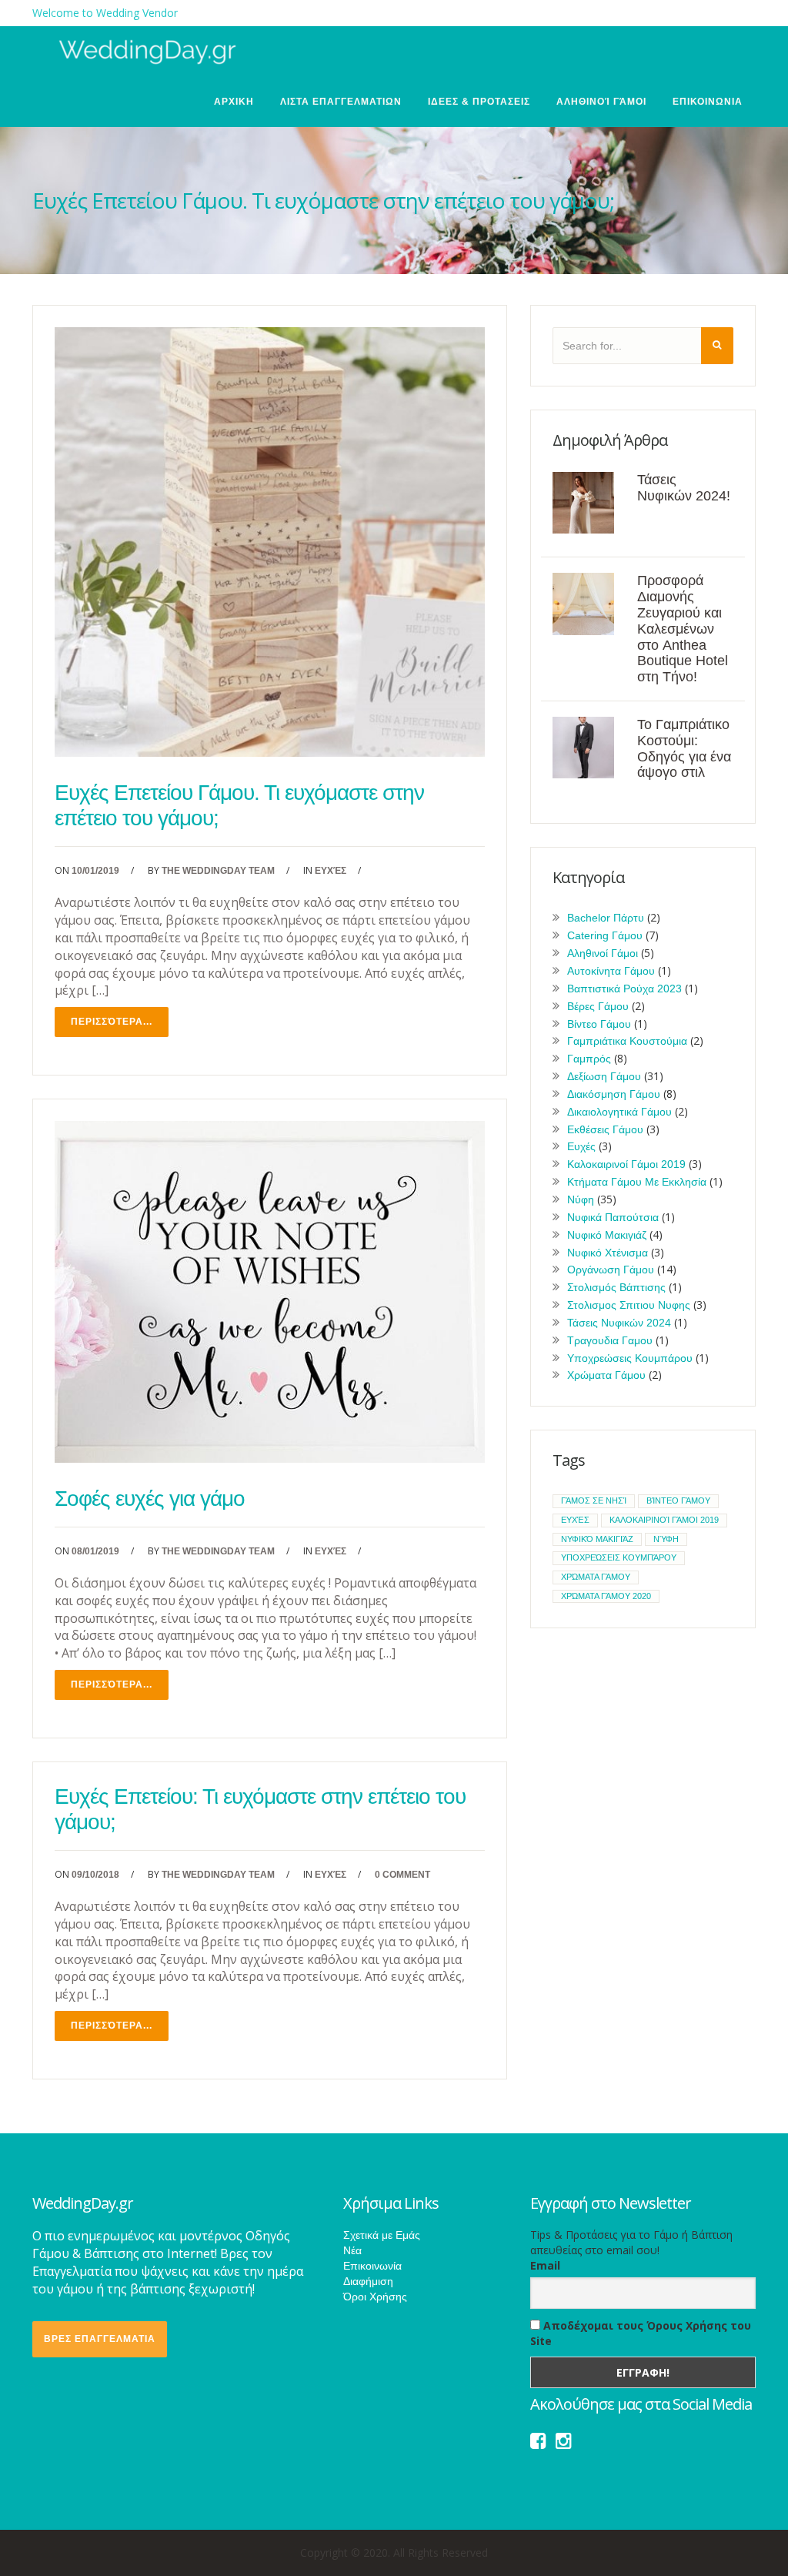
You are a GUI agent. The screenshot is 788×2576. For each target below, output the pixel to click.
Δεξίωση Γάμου (604, 1076)
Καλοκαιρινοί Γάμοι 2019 (626, 1164)
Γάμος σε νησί (594, 1500)
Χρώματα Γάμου (606, 1375)
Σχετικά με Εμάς (382, 2235)
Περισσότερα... (112, 1022)
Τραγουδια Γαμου (610, 1340)
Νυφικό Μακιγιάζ (607, 1235)
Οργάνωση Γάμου (611, 1270)
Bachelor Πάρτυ (606, 918)
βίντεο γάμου (678, 1500)
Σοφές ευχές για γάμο (150, 1499)
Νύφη (581, 1199)
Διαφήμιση (368, 2281)
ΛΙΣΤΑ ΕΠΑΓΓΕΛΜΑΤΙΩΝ (341, 102)
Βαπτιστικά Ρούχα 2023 (624, 989)
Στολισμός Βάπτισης (616, 1287)
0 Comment (402, 1875)
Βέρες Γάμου (598, 1006)
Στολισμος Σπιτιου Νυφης (629, 1305)
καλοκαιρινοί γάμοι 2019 (664, 1520)
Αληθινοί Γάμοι (601, 102)
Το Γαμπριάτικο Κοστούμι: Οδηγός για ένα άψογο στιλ (684, 748)
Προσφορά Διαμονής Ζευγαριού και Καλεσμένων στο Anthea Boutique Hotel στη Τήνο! (683, 629)
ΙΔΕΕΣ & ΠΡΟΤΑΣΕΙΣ (479, 102)
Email (545, 2265)
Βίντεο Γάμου (599, 1024)
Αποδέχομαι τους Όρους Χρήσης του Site (641, 2333)
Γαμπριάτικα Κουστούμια (627, 1041)
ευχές (575, 1520)
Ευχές (331, 871)
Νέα (352, 2250)
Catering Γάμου (605, 935)
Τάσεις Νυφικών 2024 (619, 1323)
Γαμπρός (589, 1059)
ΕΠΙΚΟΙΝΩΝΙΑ (708, 102)
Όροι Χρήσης (375, 2297)
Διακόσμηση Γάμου (614, 1094)
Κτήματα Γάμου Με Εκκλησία (637, 1182)
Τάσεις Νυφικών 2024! (684, 488)
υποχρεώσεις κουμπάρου (619, 1557)
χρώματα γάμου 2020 (606, 1596)
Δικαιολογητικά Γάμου (619, 1112)
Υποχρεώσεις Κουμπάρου (630, 1358)
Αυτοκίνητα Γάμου (611, 971)
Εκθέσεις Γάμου (605, 1129)
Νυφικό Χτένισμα (608, 1253)
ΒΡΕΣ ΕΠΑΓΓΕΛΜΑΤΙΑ (100, 2339)
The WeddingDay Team (218, 871)
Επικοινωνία (372, 2266)
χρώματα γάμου (596, 1577)
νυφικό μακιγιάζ (597, 1539)
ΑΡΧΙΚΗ (234, 102)
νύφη (666, 1539)
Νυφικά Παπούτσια (613, 1217)
